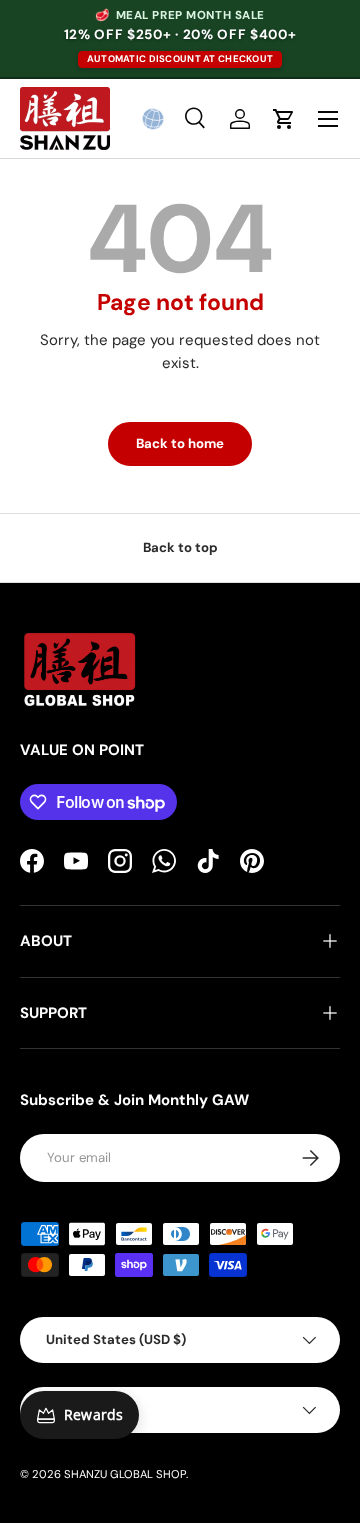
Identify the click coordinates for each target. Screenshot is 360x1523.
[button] (153, 119)
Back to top (180, 547)
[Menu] (328, 119)
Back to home (180, 443)
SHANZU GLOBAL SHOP (125, 1474)
